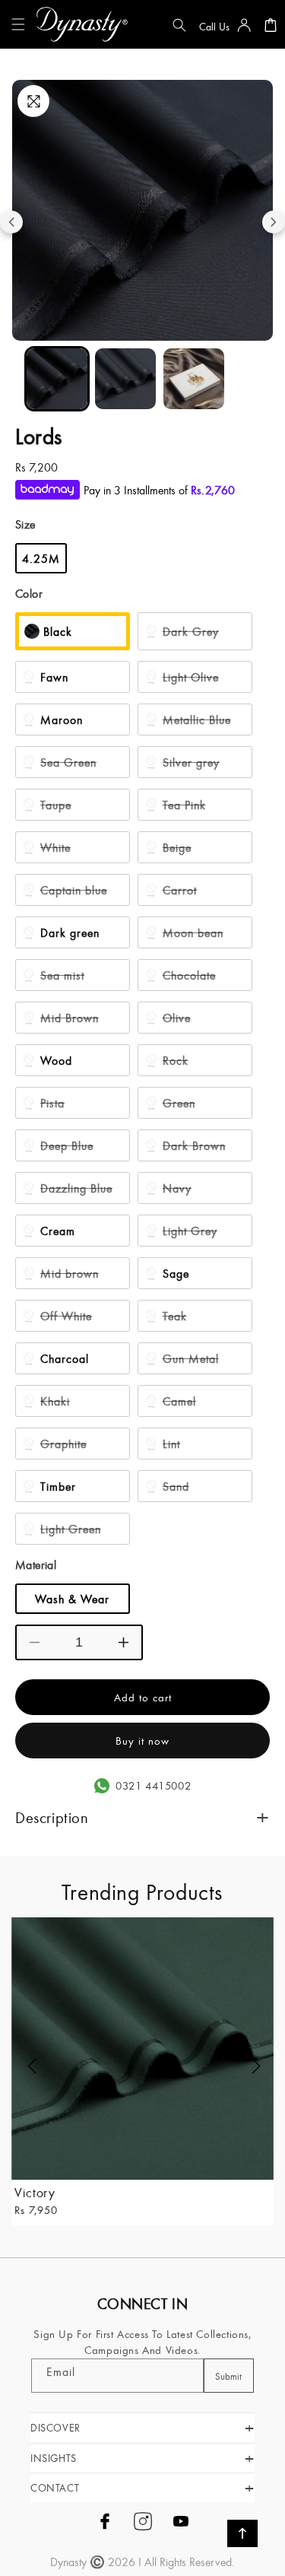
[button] (21, 24)
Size (25, 524)
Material (36, 1564)
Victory (35, 2192)
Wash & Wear (72, 1599)
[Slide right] (274, 222)
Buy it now (142, 1741)
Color (29, 593)
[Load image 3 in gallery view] (194, 379)
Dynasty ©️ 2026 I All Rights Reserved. (142, 2562)
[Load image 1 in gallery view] (57, 379)
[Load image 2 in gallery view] (125, 379)
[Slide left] (11, 222)
